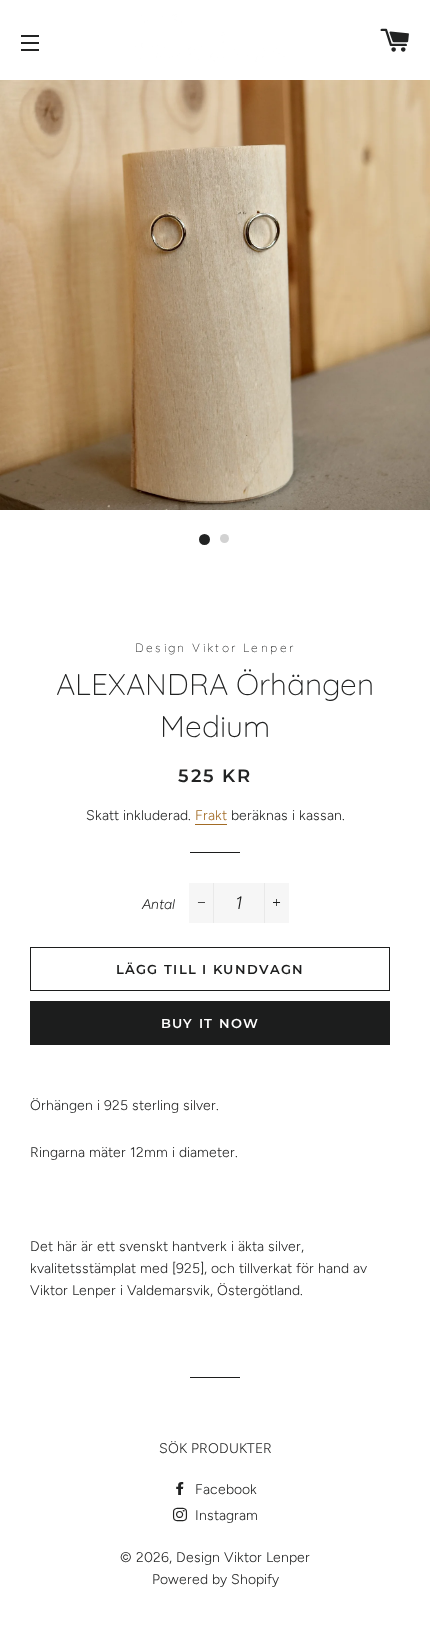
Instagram (224, 1515)
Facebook (224, 1489)
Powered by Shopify (215, 1579)
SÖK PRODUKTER (215, 1448)
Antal (158, 904)
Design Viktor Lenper (243, 1557)
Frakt (211, 815)
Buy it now (210, 1023)
